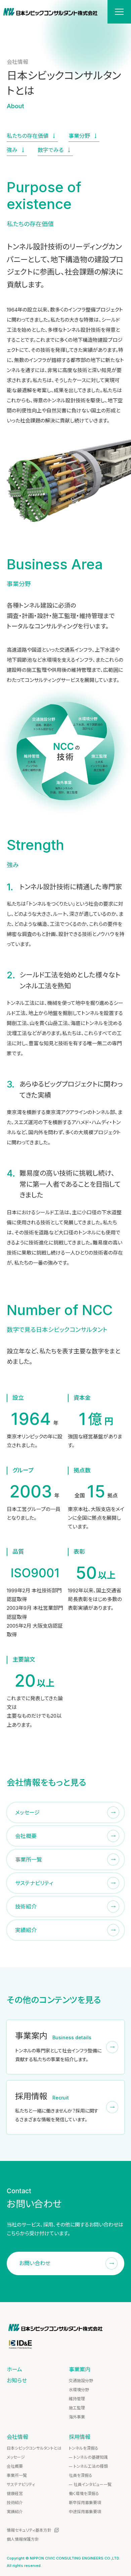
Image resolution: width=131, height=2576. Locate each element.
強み (12, 150)
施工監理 (77, 2408)
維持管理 (77, 2399)
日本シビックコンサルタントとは (34, 2448)
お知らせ (17, 2380)
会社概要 (15, 2466)
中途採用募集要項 (85, 2512)
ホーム (14, 2369)
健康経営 (15, 2493)
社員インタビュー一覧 (93, 2484)
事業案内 (80, 2369)
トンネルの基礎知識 (91, 2457)
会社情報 (17, 2437)
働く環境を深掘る (84, 2493)
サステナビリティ (21, 2484)
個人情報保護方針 (23, 2539)
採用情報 (80, 2437)
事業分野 (79, 136)
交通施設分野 (81, 2381)
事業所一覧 (17, 2475)
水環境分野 (79, 2390)
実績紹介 (15, 2512)
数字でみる (51, 150)
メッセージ (16, 2457)
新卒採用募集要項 (85, 2503)
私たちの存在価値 (28, 136)
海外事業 (77, 2417)
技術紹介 (15, 2503)
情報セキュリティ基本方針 (29, 2530)
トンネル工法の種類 (91, 2466)
